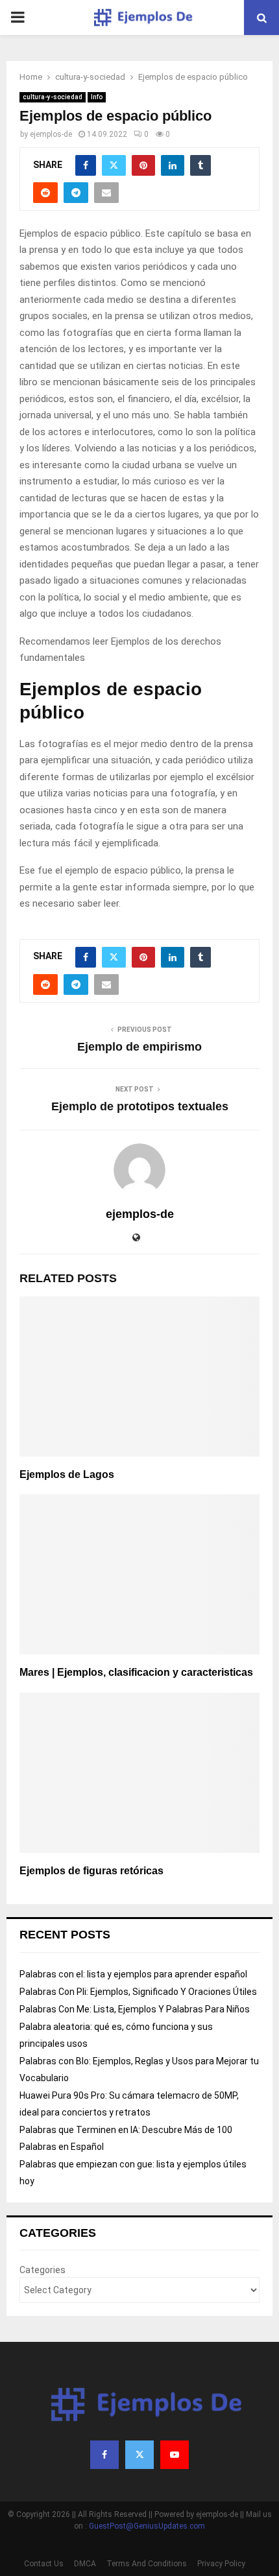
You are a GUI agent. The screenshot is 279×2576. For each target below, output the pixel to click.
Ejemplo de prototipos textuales (140, 1106)
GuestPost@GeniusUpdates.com (147, 2526)
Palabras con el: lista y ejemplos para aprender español (133, 1974)
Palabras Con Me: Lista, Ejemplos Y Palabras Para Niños (135, 2009)
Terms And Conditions (147, 2564)
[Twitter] (139, 2455)
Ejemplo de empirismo (139, 1047)
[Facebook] (104, 2455)
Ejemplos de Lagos (67, 1474)
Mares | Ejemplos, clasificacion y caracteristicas (136, 1672)
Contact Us (44, 2564)
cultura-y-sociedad (53, 97)
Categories (42, 2270)
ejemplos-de (51, 134)
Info (97, 97)
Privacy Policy (221, 2564)
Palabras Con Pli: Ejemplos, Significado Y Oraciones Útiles (138, 1992)
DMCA (85, 2564)
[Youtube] (175, 2455)
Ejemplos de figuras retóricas (91, 1871)
